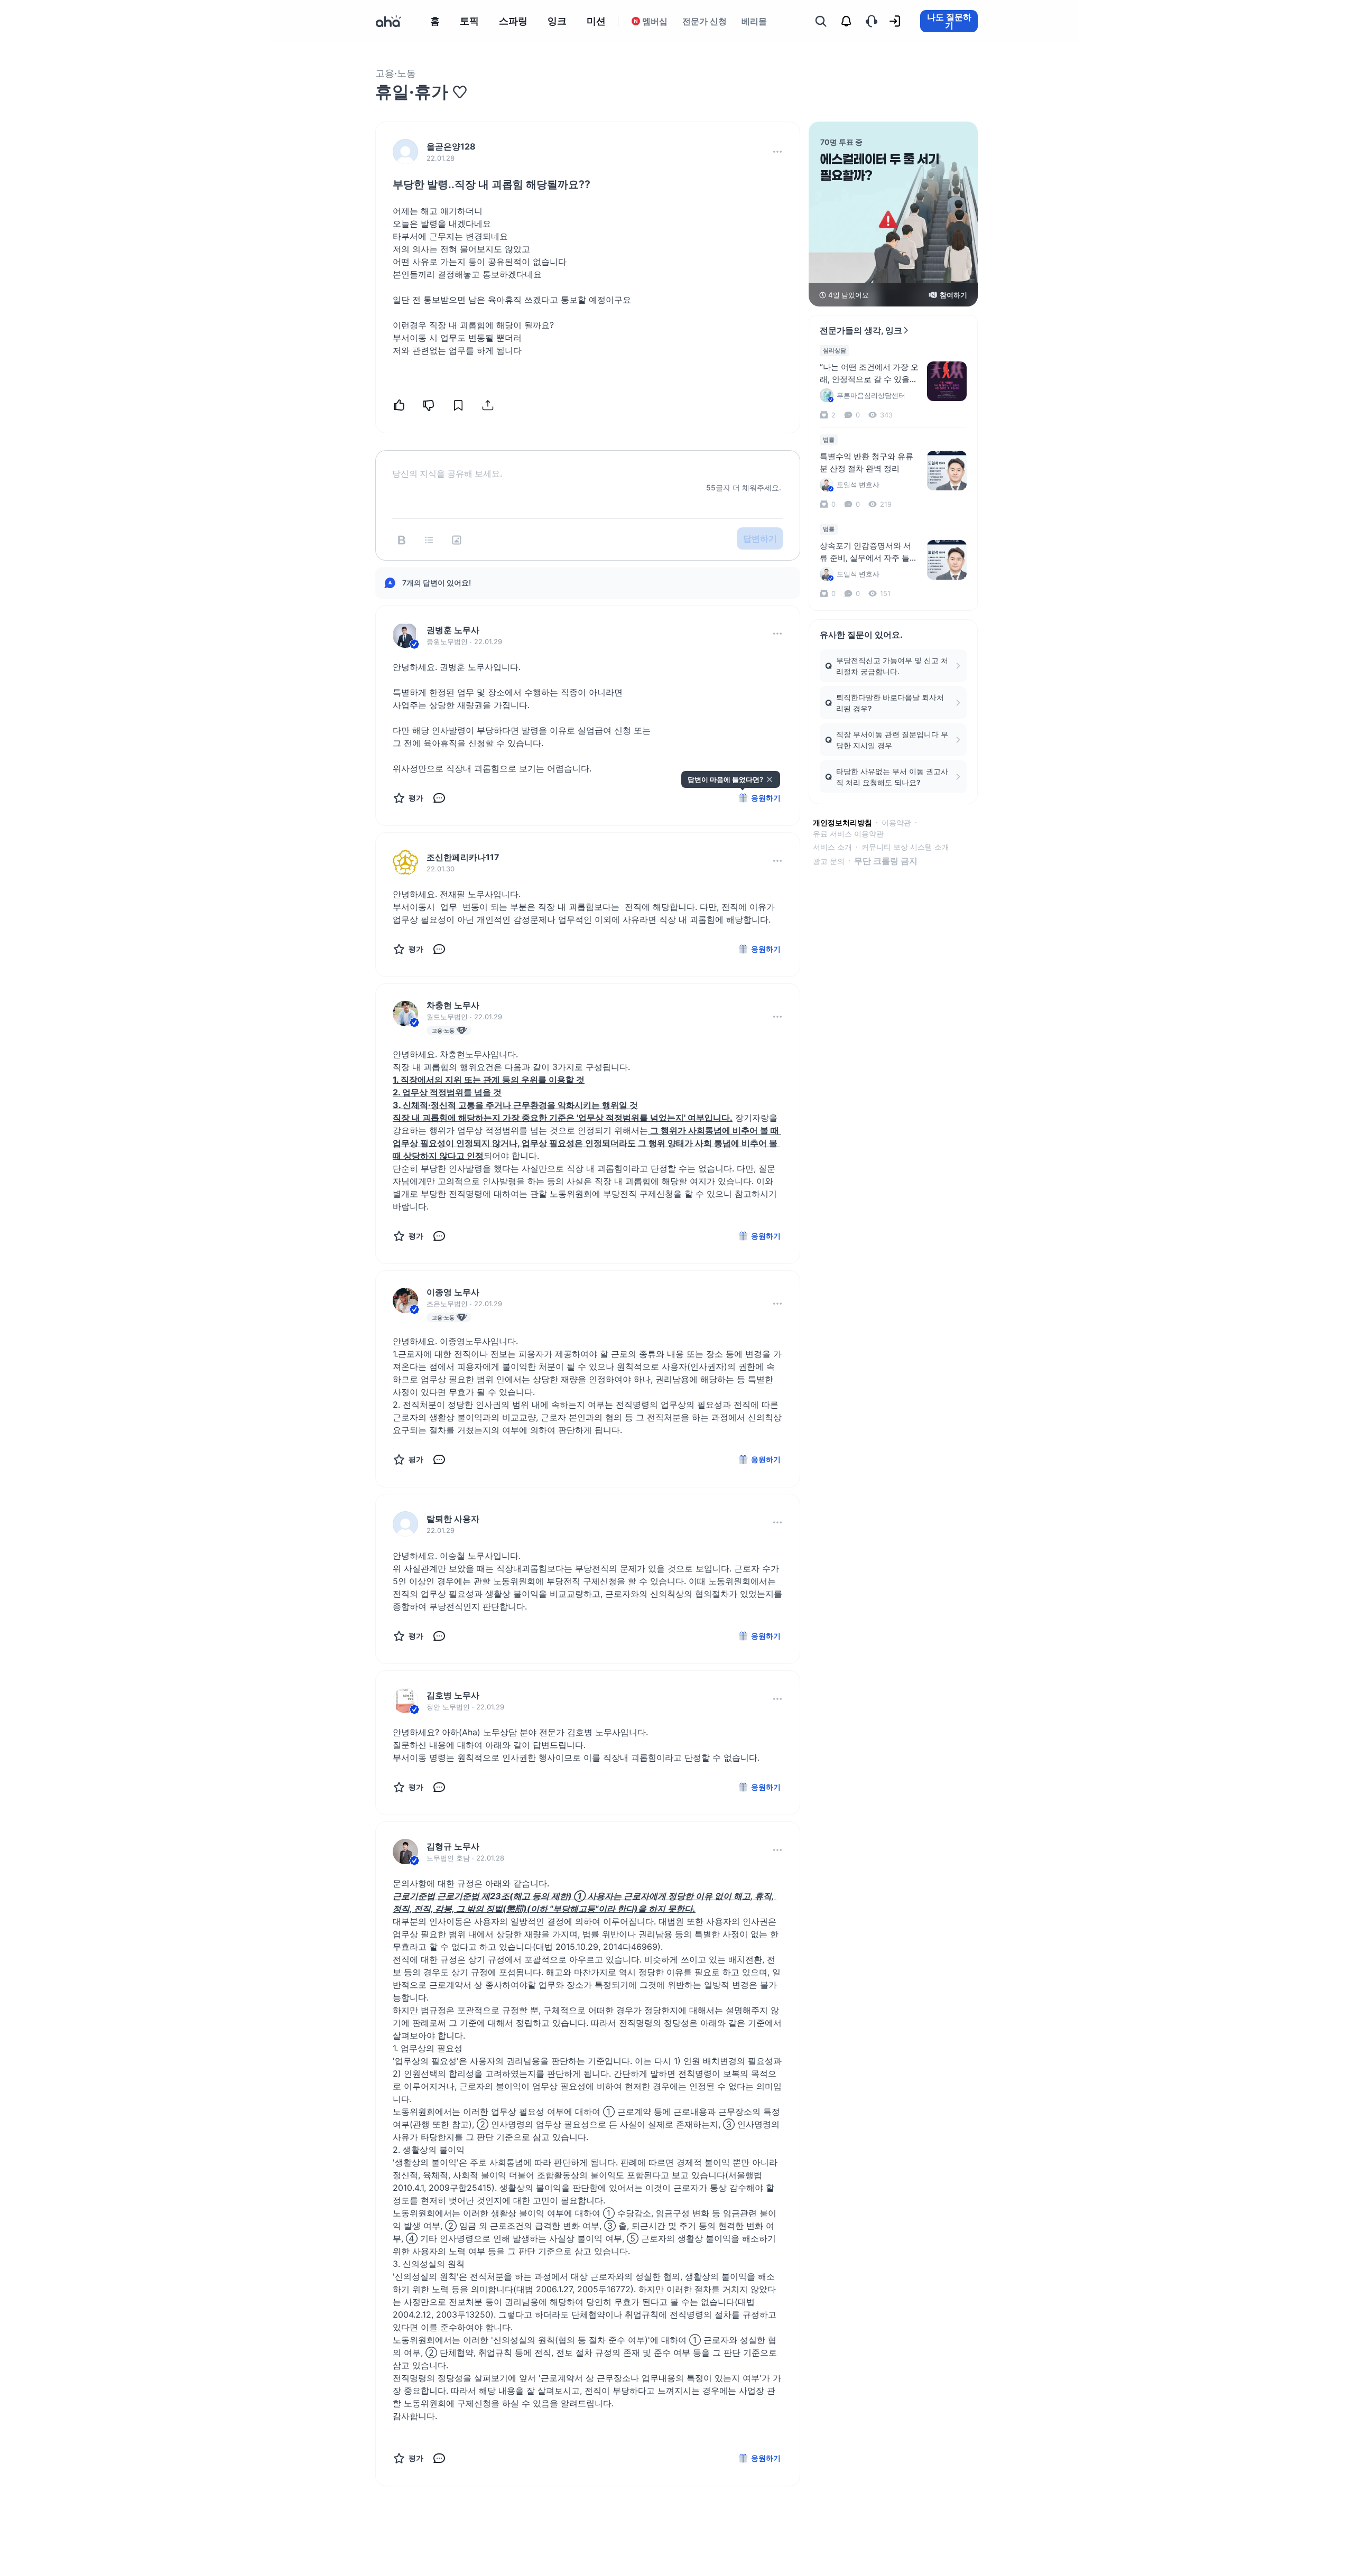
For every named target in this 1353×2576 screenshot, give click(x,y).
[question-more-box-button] (777, 152)
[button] (777, 152)
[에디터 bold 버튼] (402, 540)
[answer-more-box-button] (777, 634)
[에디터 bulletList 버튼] (429, 540)
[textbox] (588, 465)
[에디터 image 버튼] (457, 540)
